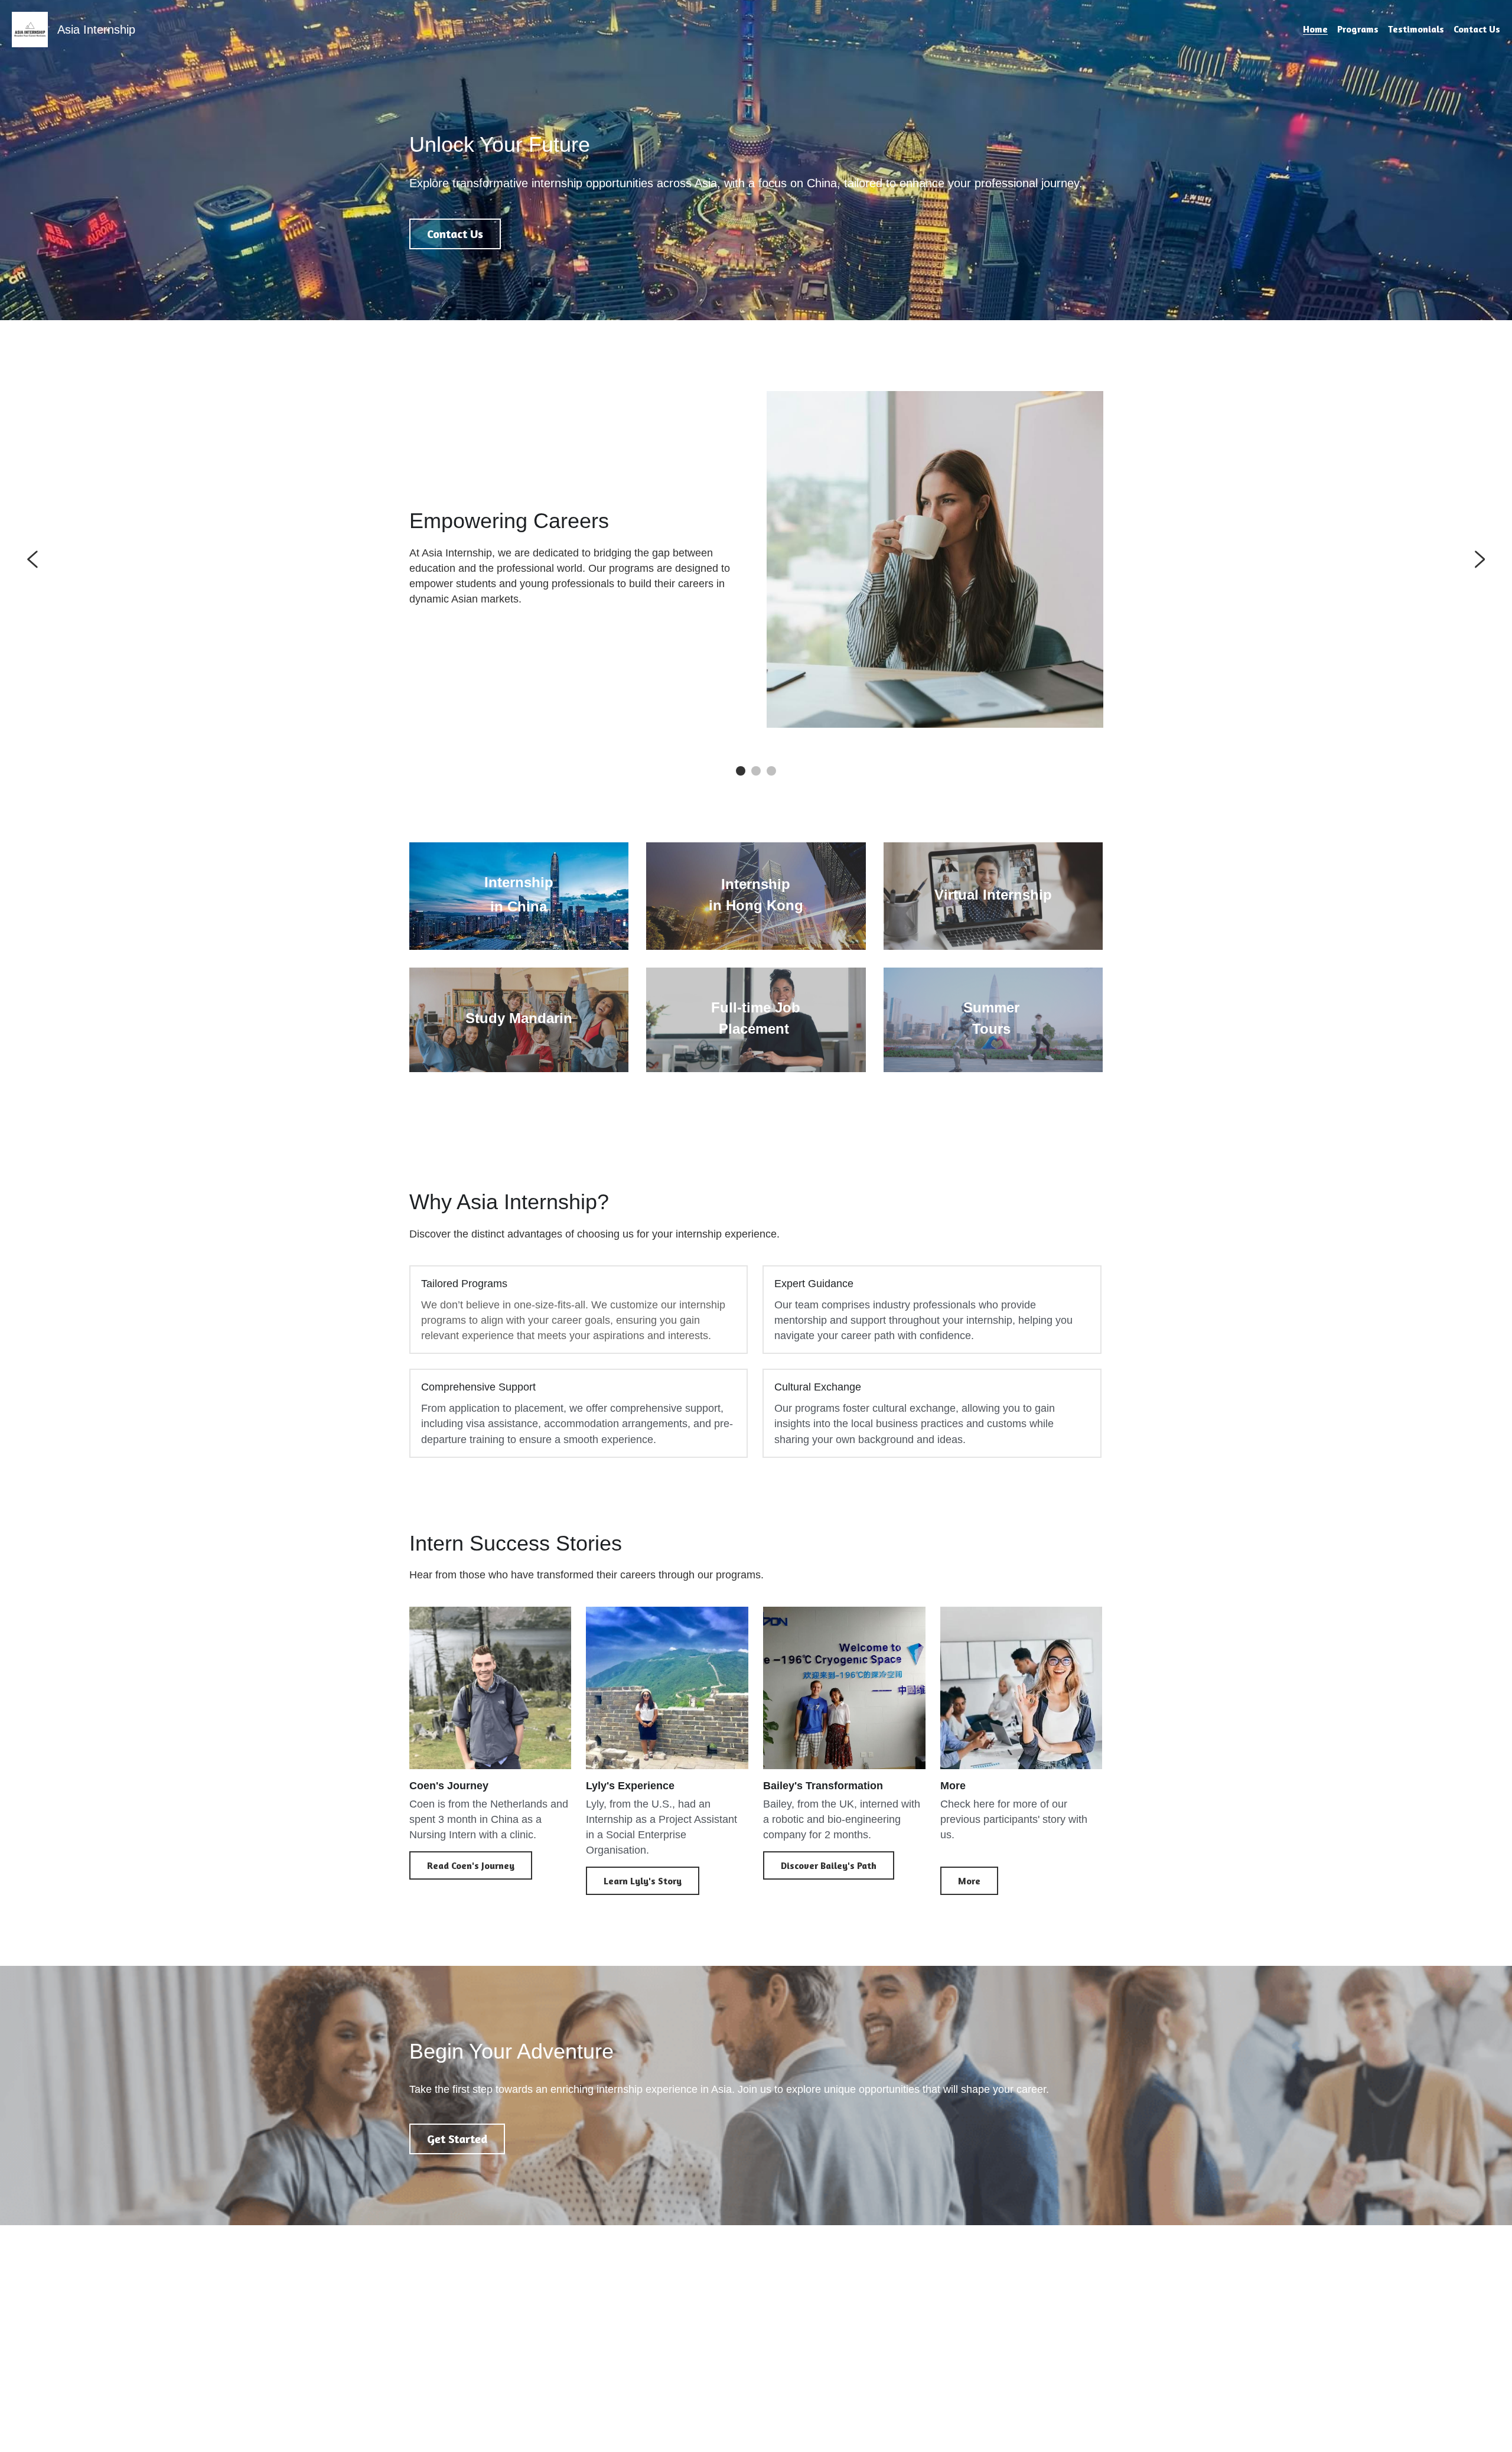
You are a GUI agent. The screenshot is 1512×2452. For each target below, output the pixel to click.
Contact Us (455, 234)
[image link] (30, 29)
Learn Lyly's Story (643, 1881)
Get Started (457, 2139)
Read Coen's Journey (471, 1865)
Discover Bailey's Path (829, 1865)
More (969, 1881)
